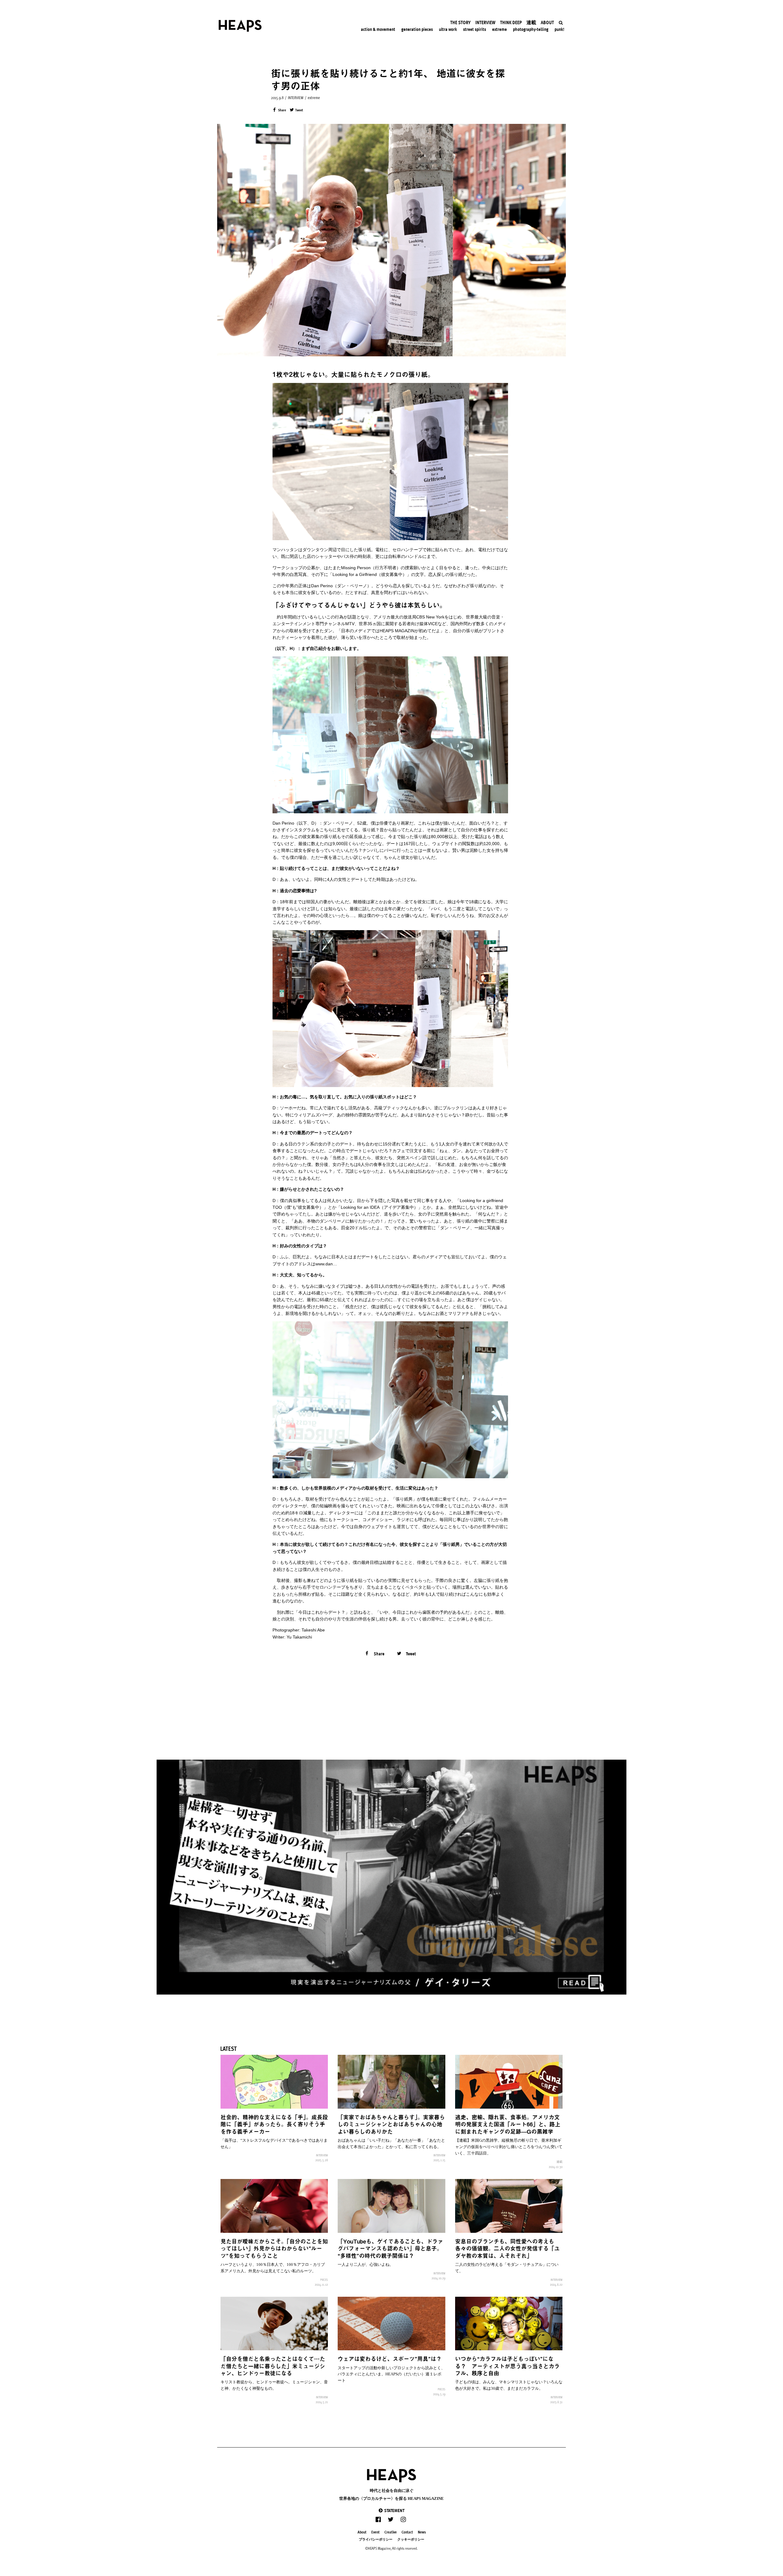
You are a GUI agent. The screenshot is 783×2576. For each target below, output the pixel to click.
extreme (314, 98)
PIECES (324, 2280)
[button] (391, 2510)
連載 (559, 2162)
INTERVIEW (296, 98)
